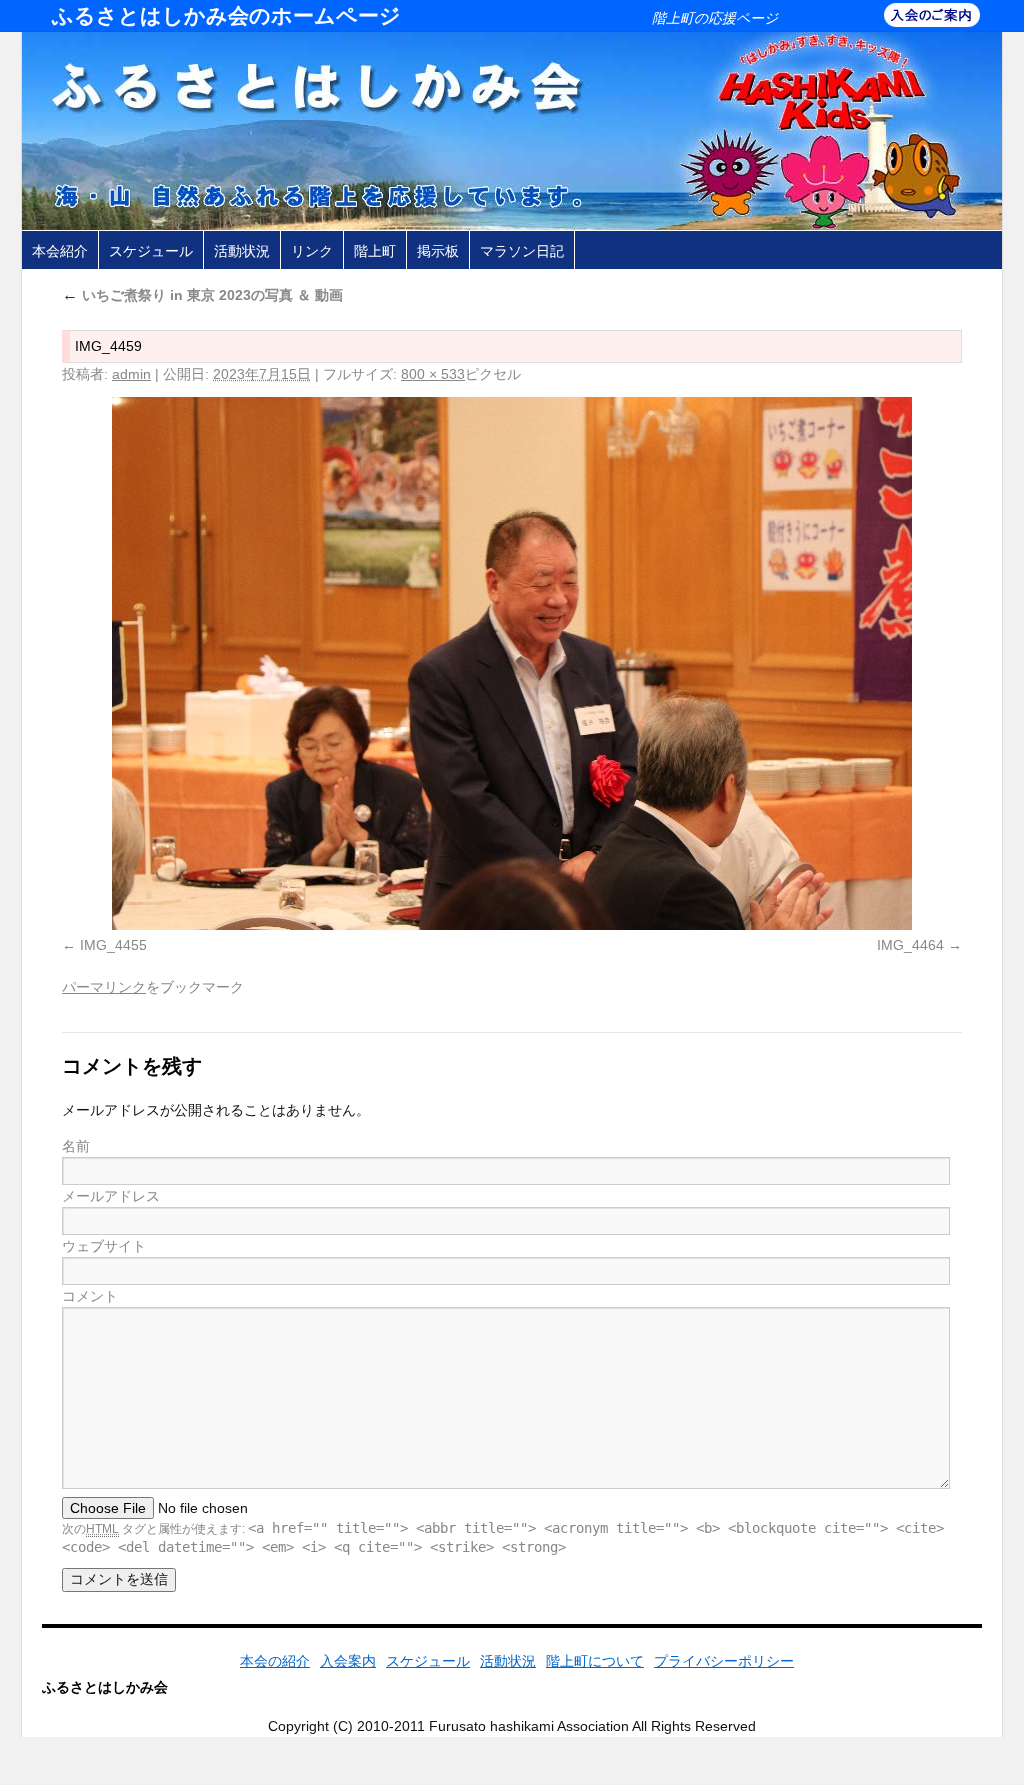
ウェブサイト (104, 1246)
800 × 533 (433, 374)
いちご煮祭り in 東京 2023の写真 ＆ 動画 (202, 295)
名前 (76, 1146)
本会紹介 (60, 251)
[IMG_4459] (512, 663)
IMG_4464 (910, 945)
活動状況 (242, 251)
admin (131, 374)
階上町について (595, 1661)
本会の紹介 (275, 1661)
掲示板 (438, 251)
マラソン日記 (522, 251)
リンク (312, 251)
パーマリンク (104, 987)
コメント (90, 1296)
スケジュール (151, 251)
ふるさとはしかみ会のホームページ (226, 15)
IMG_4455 (113, 945)
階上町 (375, 251)
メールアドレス (111, 1196)
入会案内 (348, 1661)
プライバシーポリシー (724, 1661)
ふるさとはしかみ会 (105, 1687)
